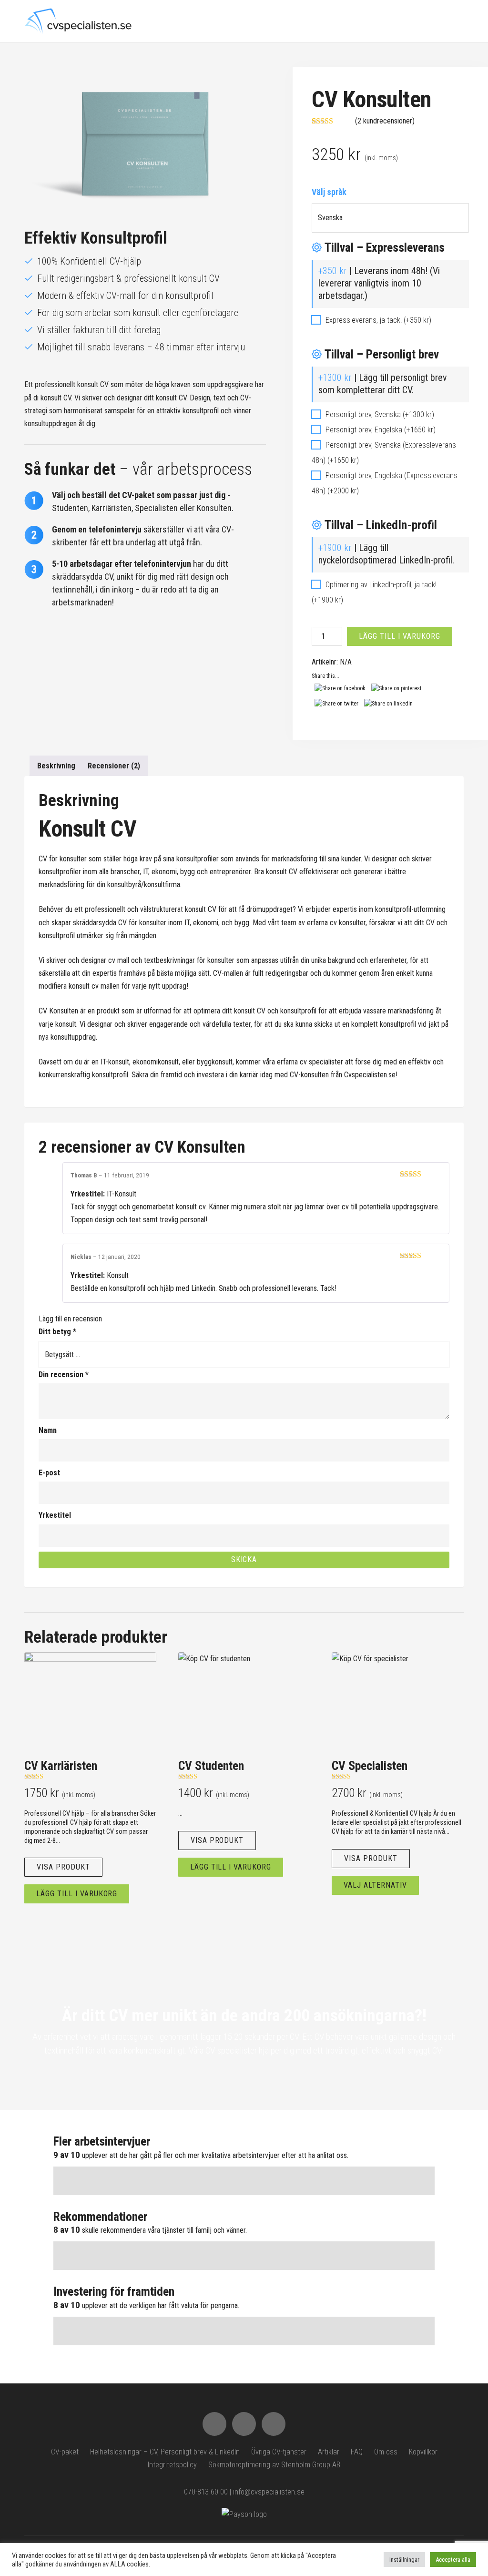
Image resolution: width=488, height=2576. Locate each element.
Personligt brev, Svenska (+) (379, 414)
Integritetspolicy (172, 2465)
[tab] (56, 766)
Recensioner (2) (114, 766)
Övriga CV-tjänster (279, 2452)
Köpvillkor (423, 2452)
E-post (49, 1473)
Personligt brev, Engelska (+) (380, 430)
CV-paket (65, 2452)
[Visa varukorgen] (441, 20)
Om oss (386, 2452)
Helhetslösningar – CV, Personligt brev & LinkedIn (165, 2452)
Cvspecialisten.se (370, 1075)
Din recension (64, 1375)
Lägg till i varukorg (399, 636)
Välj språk (329, 192)
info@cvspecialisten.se (269, 2492)
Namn (48, 1430)
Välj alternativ (375, 1885)
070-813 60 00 (206, 2492)
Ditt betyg (57, 1332)
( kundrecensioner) (385, 121)
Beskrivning (56, 766)
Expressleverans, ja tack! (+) (377, 320)
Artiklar (329, 2452)
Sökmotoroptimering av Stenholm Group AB (274, 2465)
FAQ (357, 2452)
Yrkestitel (55, 1515)
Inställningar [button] (404, 2560)
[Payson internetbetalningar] (244, 2514)
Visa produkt (63, 1867)
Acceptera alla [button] (453, 2560)
